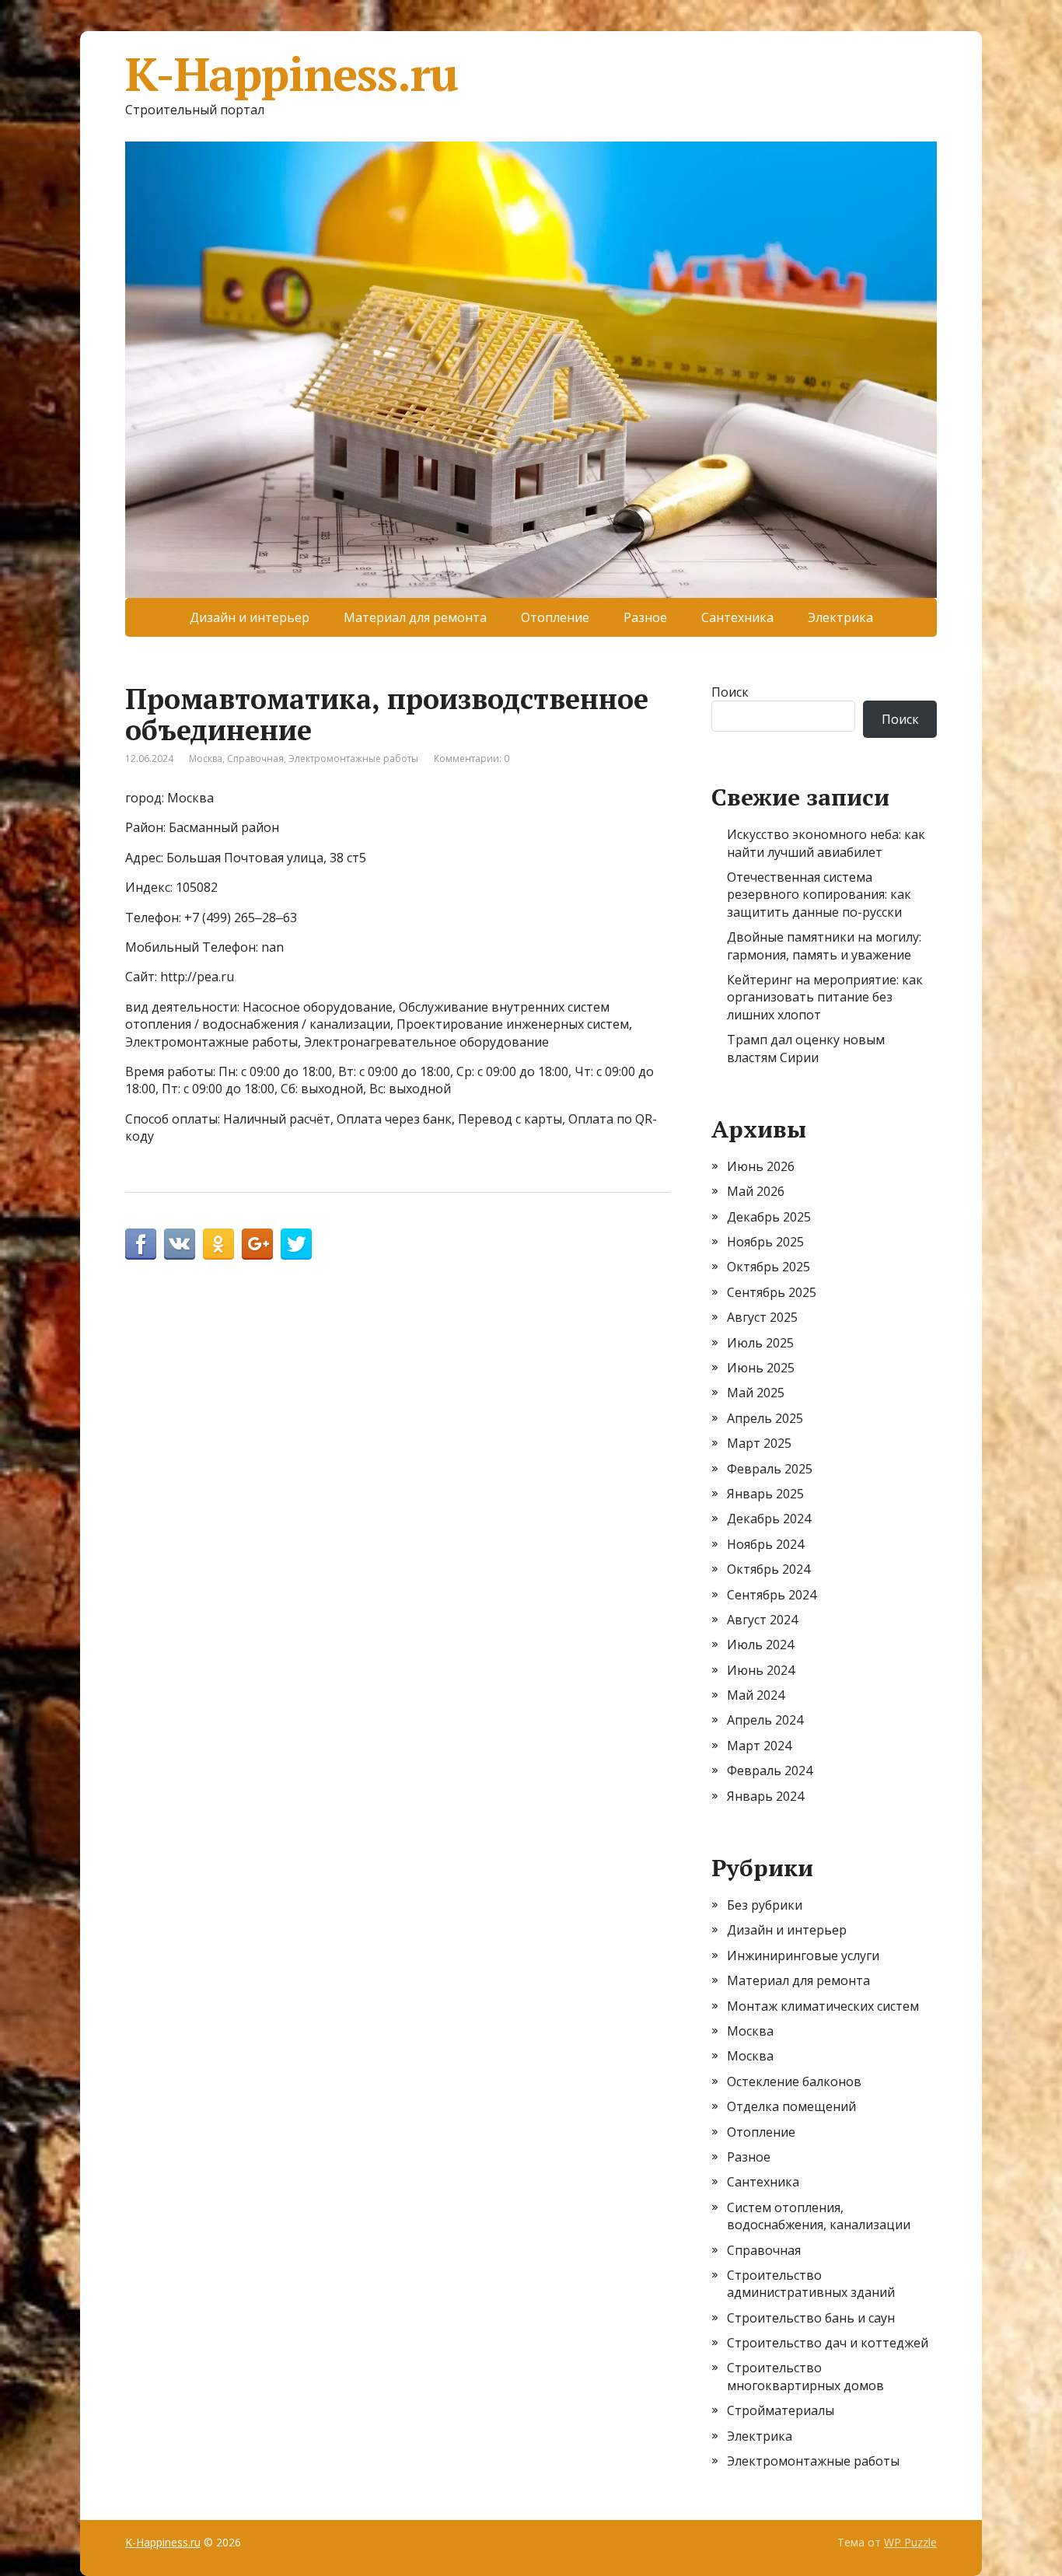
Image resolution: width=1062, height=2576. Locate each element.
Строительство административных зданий (811, 2284)
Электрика (840, 617)
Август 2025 (762, 1317)
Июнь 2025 (761, 1368)
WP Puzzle (910, 2542)
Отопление (555, 617)
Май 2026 (756, 1191)
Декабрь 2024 (769, 1519)
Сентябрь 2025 (772, 1292)
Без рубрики (765, 1905)
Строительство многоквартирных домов (805, 2376)
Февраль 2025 (770, 1469)
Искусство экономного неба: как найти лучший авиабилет (826, 843)
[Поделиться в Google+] (257, 1244)
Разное (645, 617)
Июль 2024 (760, 1645)
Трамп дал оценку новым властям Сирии (806, 1048)
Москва (206, 758)
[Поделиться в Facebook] (141, 1244)
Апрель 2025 (765, 1418)
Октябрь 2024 (769, 1569)
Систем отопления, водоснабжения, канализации (819, 2216)
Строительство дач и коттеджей (828, 2343)
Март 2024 (759, 1746)
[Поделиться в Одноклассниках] (218, 1244)
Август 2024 (762, 1620)
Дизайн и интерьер (250, 617)
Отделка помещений (791, 2106)
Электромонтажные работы (353, 758)
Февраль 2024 (770, 1770)
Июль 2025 (760, 1343)
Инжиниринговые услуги (803, 1956)
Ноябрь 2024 (765, 1544)
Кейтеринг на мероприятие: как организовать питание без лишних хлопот (825, 997)
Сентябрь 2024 (772, 1595)
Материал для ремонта (415, 617)
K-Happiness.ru (292, 74)
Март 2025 (759, 1443)
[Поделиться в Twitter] (296, 1244)
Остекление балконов (794, 2081)
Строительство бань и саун (811, 2318)
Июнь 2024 (761, 1670)
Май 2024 (756, 1695)
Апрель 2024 (765, 1720)
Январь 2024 (765, 1796)
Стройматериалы (781, 2410)
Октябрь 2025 (769, 1267)
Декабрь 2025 (769, 1217)
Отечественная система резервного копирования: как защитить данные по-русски (819, 895)
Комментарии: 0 (472, 758)
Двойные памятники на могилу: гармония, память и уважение (824, 945)
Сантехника (737, 617)
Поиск (730, 692)
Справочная (255, 758)
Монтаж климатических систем (823, 2006)
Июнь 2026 (761, 1166)
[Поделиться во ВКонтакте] (180, 1244)
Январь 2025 (765, 1494)
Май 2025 (756, 1393)
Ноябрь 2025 (765, 1242)
